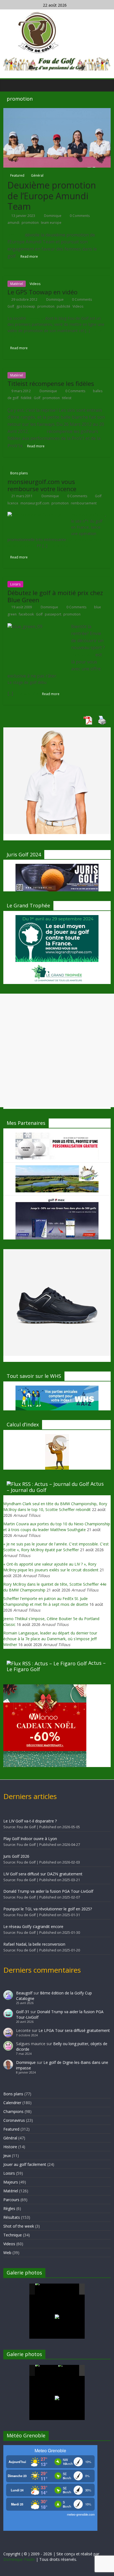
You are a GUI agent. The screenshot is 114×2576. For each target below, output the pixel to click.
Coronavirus (14, 2120)
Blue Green (83, 655)
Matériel (17, 284)
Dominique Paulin (19, 2559)
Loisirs (15, 584)
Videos (35, 284)
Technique (13, 2235)
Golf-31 (23, 2012)
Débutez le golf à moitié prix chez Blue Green (55, 596)
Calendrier (12, 2103)
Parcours (11, 2200)
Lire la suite (59, 546)
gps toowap (26, 306)
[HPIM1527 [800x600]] (46, 2370)
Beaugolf (24, 1993)
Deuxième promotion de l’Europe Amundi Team (52, 196)
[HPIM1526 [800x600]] (69, 2371)
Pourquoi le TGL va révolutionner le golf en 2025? (48, 1909)
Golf (11, 306)
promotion (30, 223)
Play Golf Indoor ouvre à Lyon (30, 1839)
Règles (9, 2208)
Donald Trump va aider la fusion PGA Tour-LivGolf (48, 1891)
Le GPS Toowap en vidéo (42, 292)
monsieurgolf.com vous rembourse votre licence (42, 485)
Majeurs (11, 2182)
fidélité (26, 398)
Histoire (10, 2147)
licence (13, 503)
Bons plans (19, 473)
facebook (26, 614)
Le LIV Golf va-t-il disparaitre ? (30, 1821)
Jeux (7, 2156)
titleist (67, 398)
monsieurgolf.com (35, 503)
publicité (64, 306)
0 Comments (79, 216)
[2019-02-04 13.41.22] (46, 2289)
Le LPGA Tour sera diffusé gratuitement (74, 2030)
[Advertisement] (57, 1050)
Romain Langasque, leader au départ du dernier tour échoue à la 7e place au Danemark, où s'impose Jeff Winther (50, 1639)
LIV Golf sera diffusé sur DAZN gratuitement (43, 1874)
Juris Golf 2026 (16, 1856)
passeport (53, 614)
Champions (13, 2111)
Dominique (53, 216)
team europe (51, 223)
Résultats (12, 2217)
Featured (17, 175)
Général (37, 175)
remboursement (84, 503)
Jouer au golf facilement (25, 2164)
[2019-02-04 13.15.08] (69, 2289)
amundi (13, 223)
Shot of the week (19, 2226)
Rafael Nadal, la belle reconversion (34, 1944)
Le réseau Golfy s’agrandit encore (33, 1926)
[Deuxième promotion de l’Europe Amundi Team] (57, 137)
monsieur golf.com (88, 515)
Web (7, 2253)
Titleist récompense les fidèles (51, 383)
